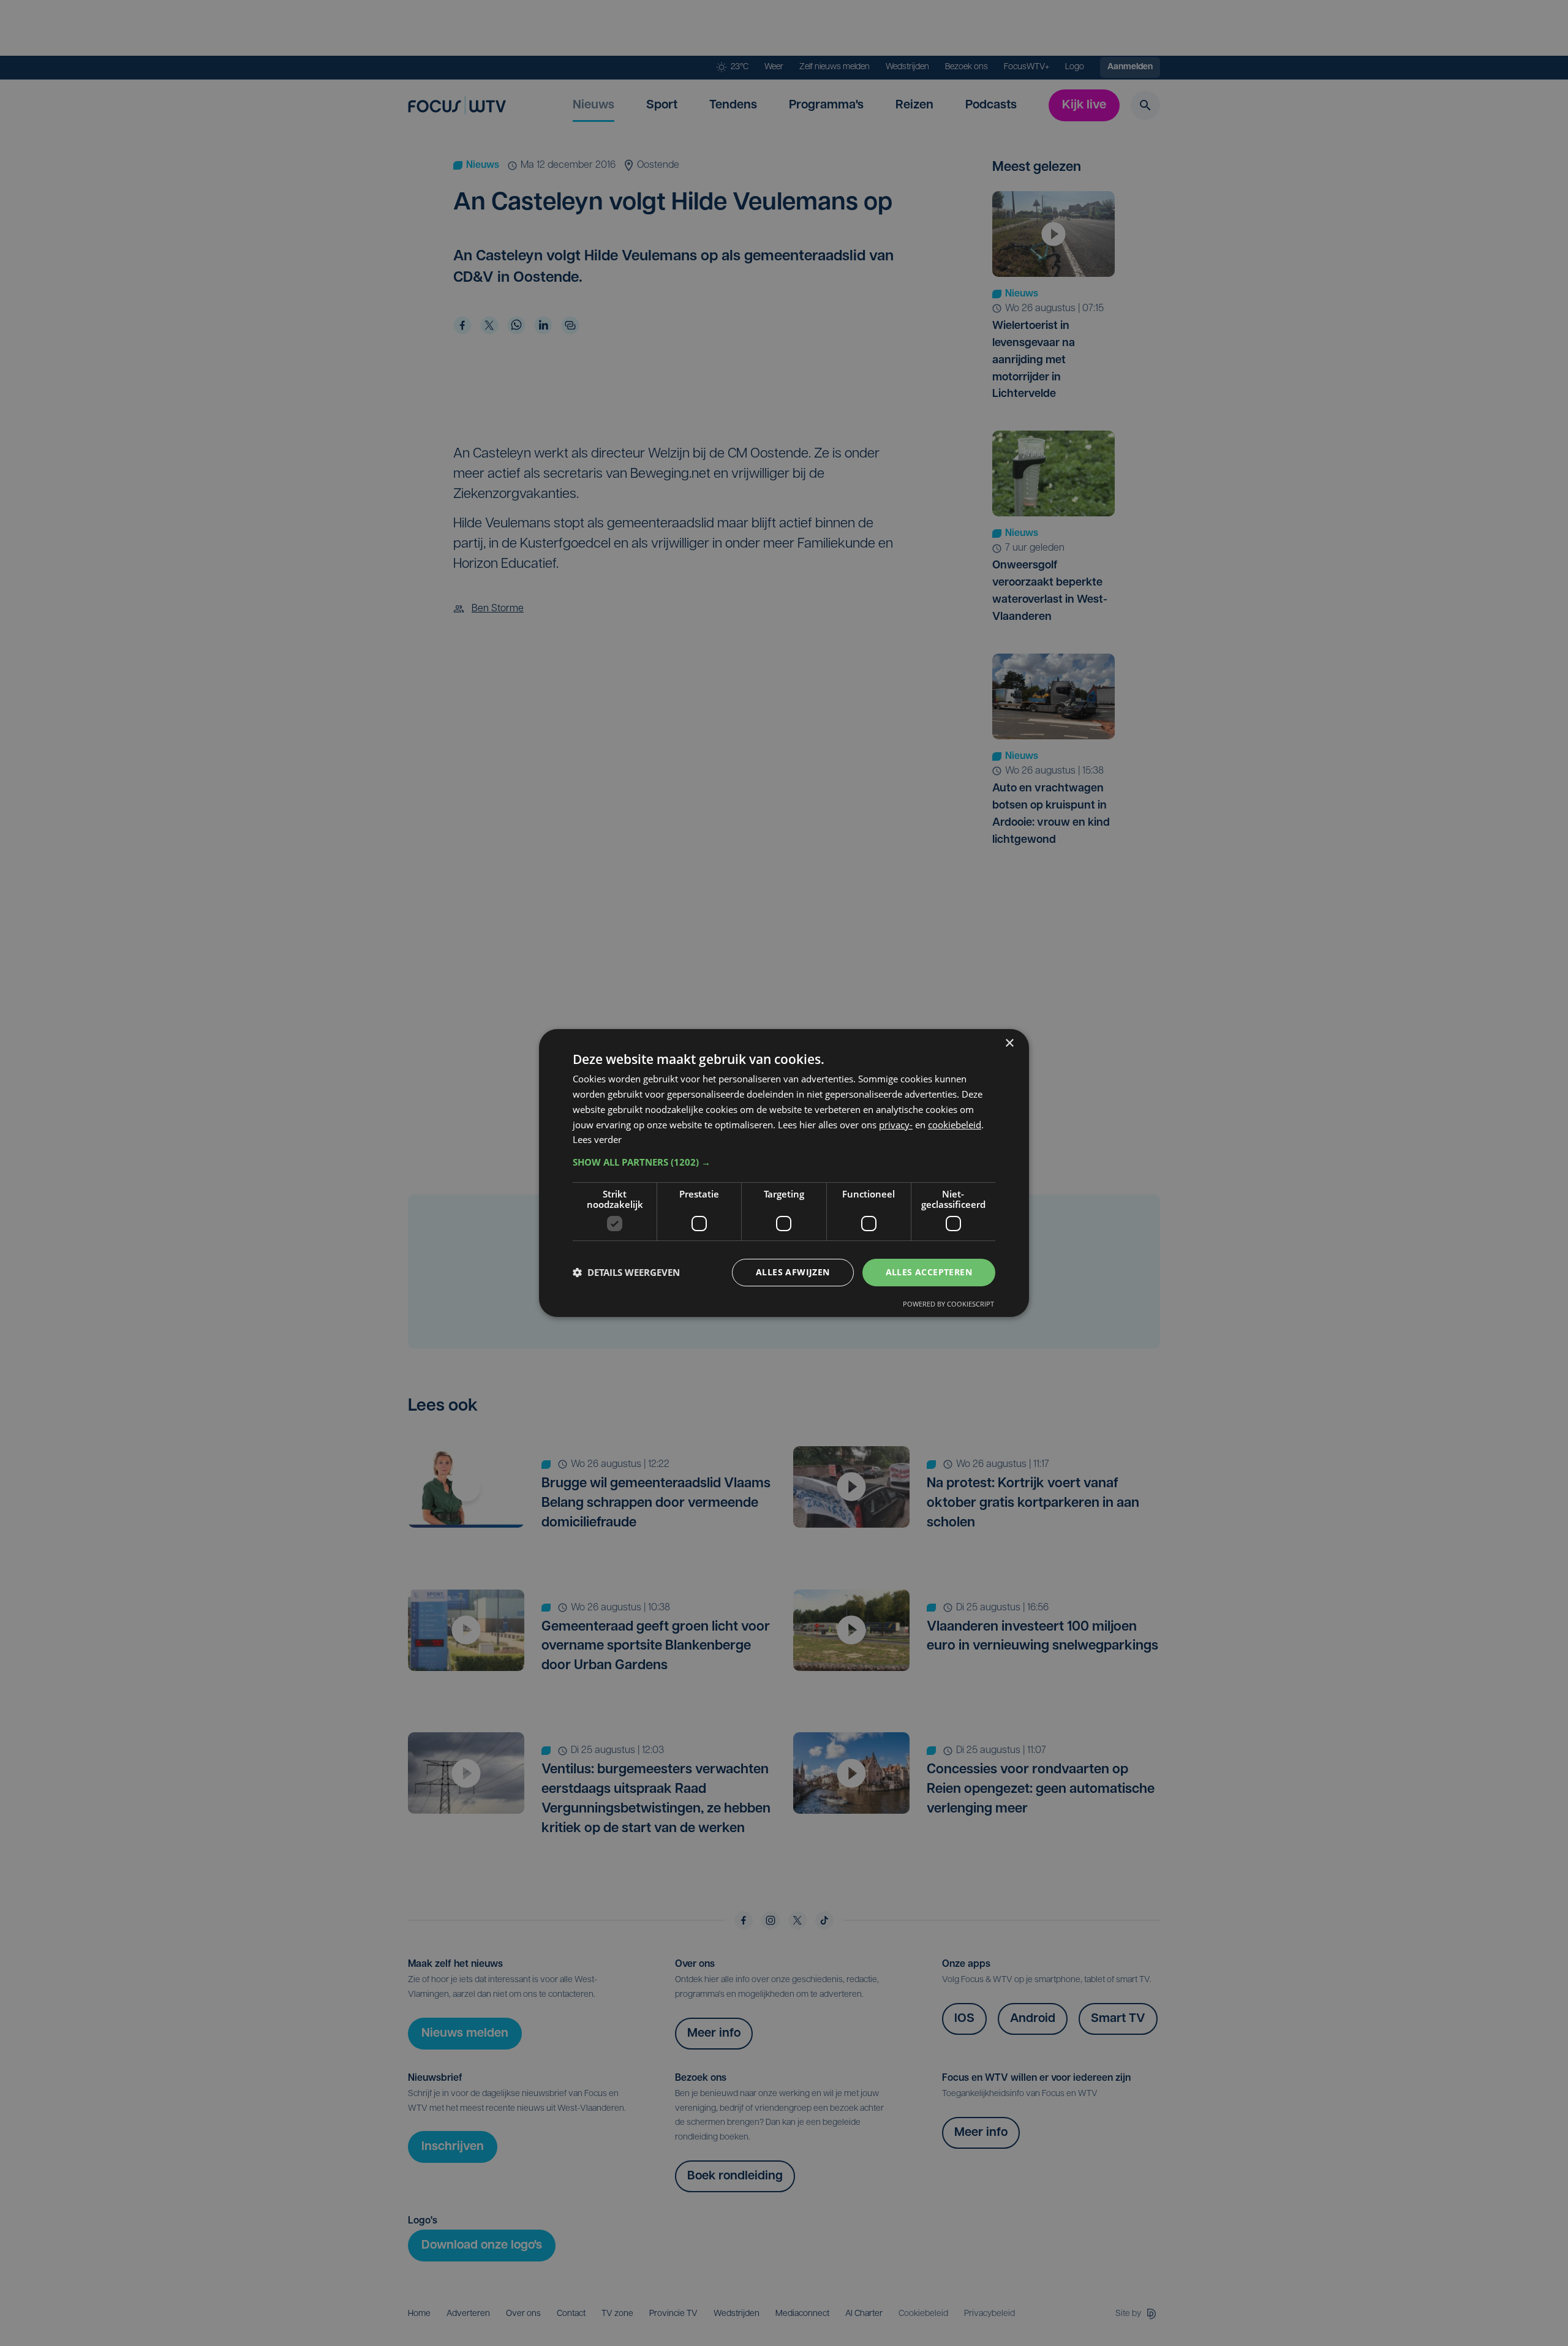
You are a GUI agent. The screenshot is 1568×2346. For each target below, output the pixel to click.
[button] (784, 1162)
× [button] (1009, 1043)
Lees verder (597, 1139)
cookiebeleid (955, 1125)
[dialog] (784, 1173)
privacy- (896, 1125)
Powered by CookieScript (948, 1304)
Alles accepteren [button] (929, 1272)
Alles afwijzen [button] (793, 1272)
